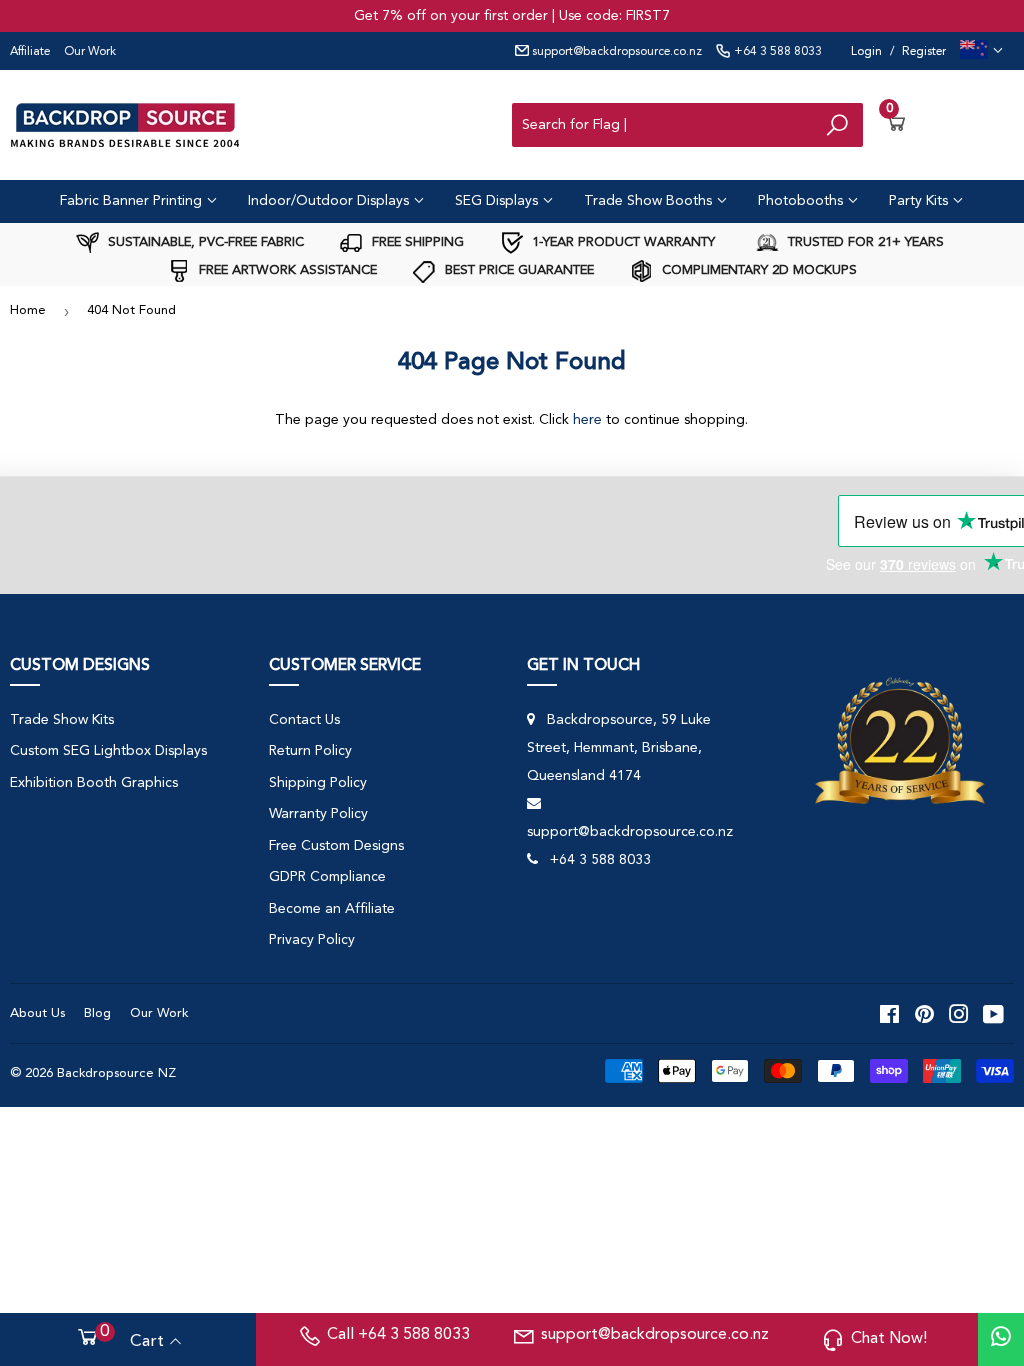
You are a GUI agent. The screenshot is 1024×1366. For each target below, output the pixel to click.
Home (28, 310)
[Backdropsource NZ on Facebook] (889, 1014)
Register (924, 52)
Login (866, 52)
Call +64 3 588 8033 (398, 1335)
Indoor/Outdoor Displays (330, 201)
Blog (97, 1013)
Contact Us (304, 720)
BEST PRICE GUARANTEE (517, 270)
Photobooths (802, 201)
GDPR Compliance (327, 877)
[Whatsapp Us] (1001, 1339)
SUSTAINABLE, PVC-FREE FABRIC (204, 242)
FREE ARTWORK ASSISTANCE (286, 270)
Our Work (90, 52)
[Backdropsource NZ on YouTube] (993, 1014)
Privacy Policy (312, 940)
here (587, 420)
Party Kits (920, 201)
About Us (37, 1013)
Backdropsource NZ (116, 1073)
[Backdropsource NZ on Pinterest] (924, 1014)
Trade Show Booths (650, 201)
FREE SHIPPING (416, 242)
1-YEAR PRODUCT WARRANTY (621, 242)
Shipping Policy (318, 783)
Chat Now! (889, 1339)
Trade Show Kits (62, 720)
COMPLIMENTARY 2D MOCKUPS (757, 270)
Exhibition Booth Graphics (94, 783)
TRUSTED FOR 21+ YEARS (864, 242)
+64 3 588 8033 (776, 52)
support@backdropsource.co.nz (615, 52)
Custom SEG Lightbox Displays (108, 751)
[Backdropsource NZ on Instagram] (959, 1014)
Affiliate (30, 52)
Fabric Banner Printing (133, 201)
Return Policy (310, 751)
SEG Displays (498, 201)
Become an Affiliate (332, 909)
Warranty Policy (318, 814)
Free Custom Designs (336, 846)
